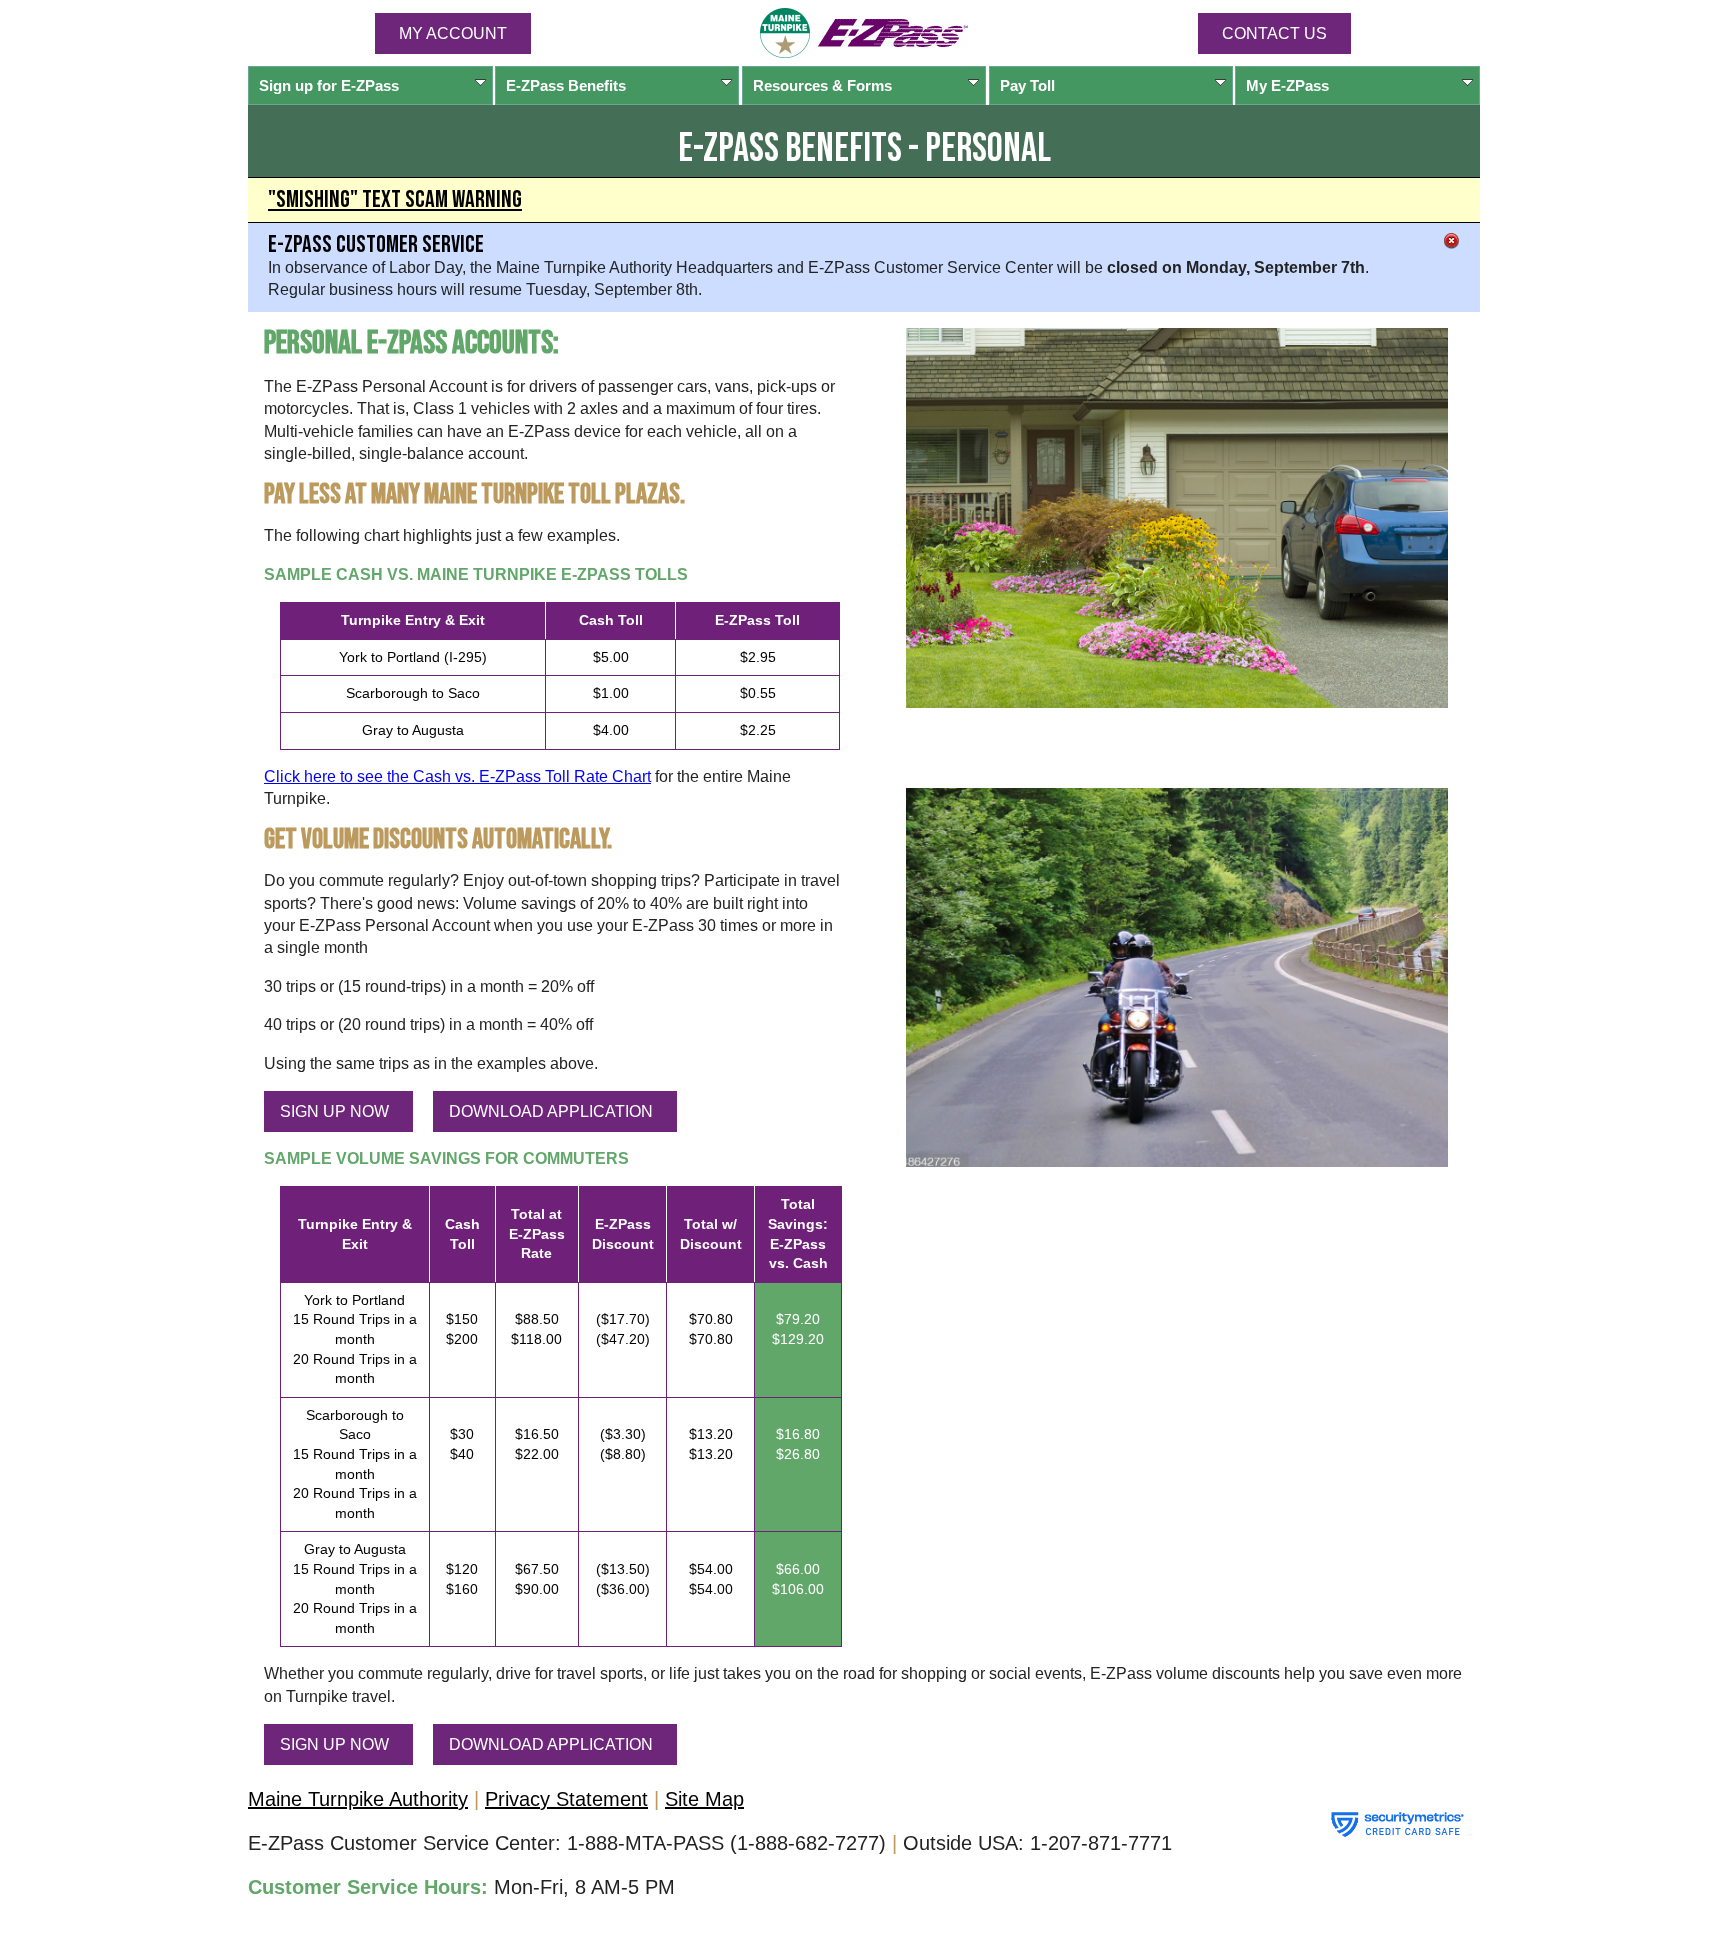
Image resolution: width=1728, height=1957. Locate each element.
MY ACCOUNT (453, 33)
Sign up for (329, 85)
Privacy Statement (566, 1799)
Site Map (704, 1799)
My (1287, 85)
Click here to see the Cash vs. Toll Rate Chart (457, 776)
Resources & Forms (822, 85)
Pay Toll (1027, 85)
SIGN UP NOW (334, 1111)
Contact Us (1274, 33)
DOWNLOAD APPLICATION (551, 1111)
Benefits (566, 85)
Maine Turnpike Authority (358, 1799)
